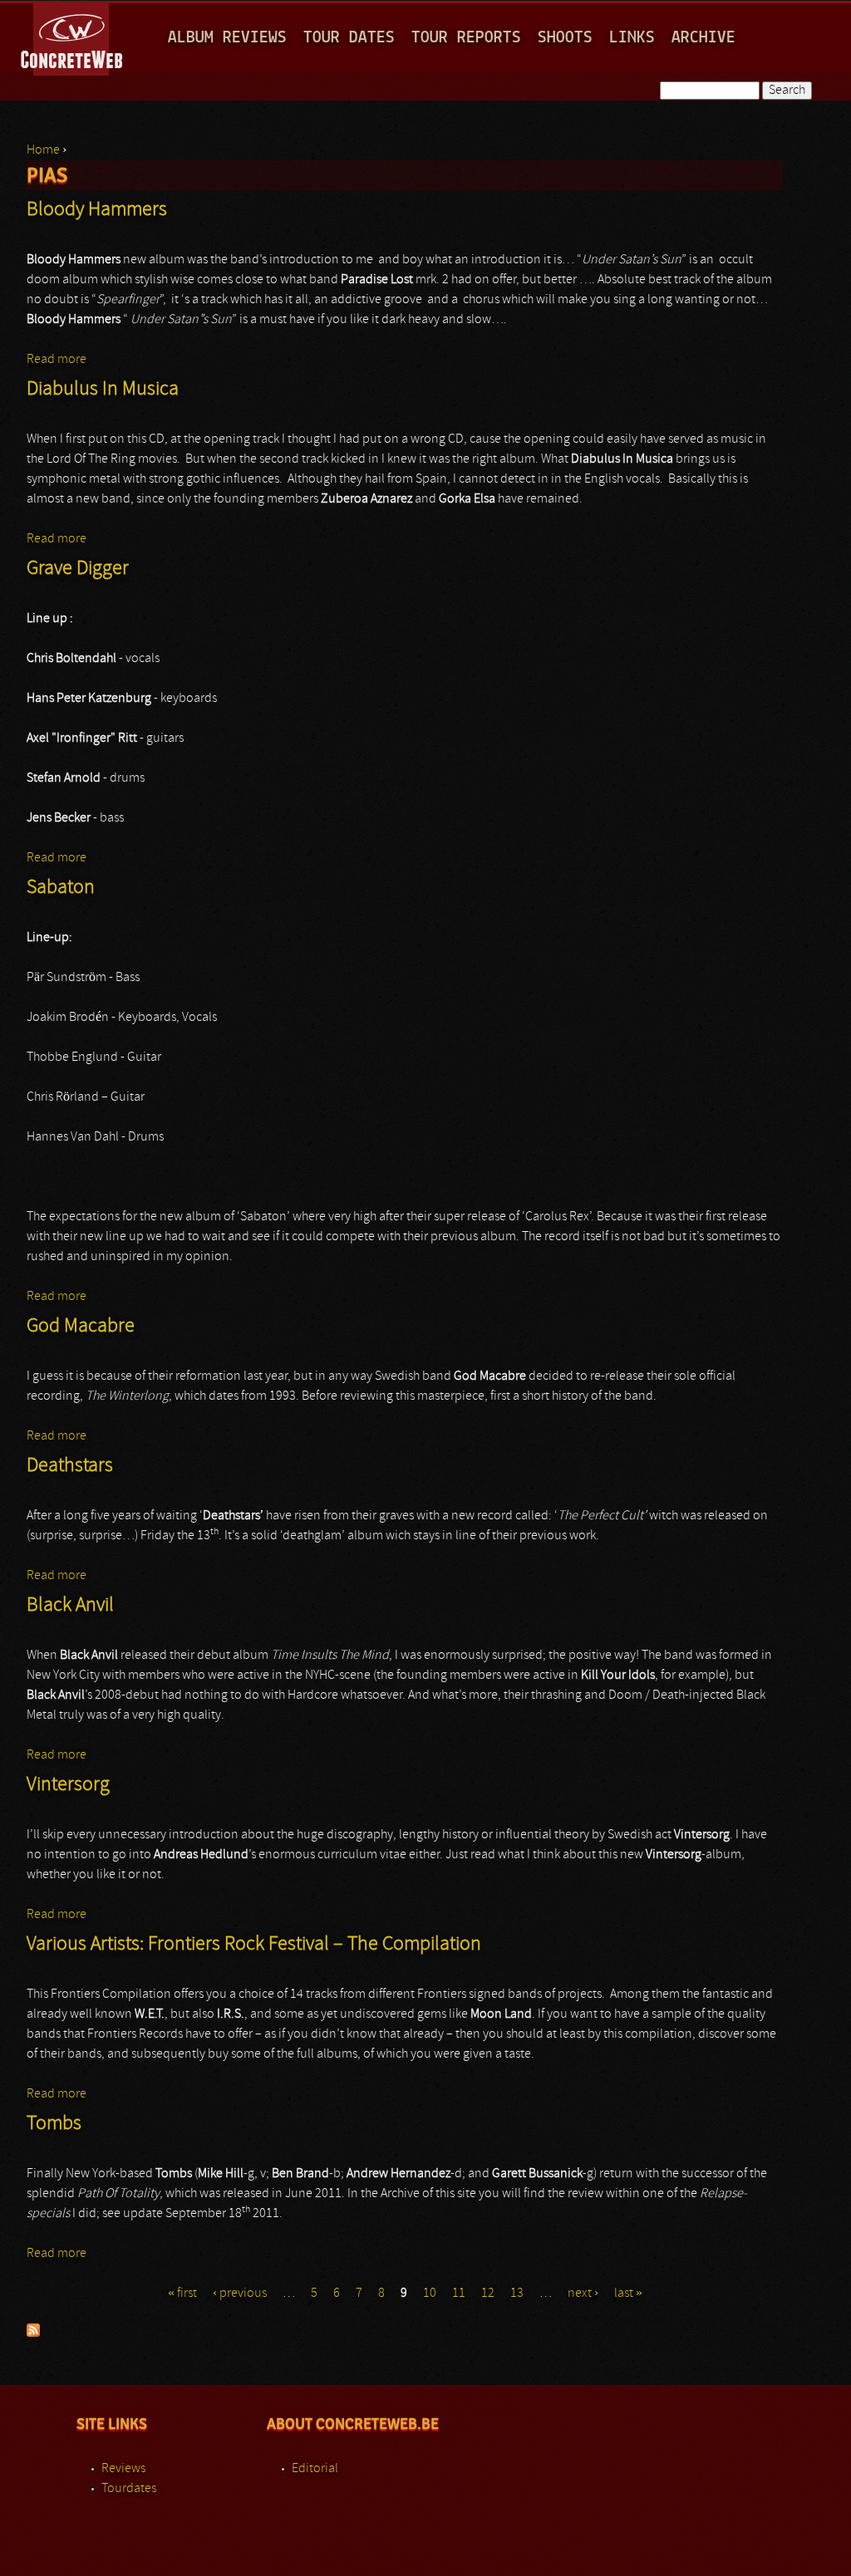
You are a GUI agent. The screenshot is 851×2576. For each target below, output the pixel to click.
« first (182, 2294)
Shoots (565, 38)
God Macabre (81, 1327)
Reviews (123, 2469)
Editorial (315, 2469)
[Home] (73, 37)
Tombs (54, 2124)
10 (430, 2294)
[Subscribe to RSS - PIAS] (33, 2333)
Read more (57, 360)
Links (632, 38)
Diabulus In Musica (103, 390)
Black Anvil (70, 1606)
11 (459, 2294)
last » (628, 2294)
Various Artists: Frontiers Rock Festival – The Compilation (254, 1945)
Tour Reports (466, 38)
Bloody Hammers (97, 210)
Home (43, 150)
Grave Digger (78, 569)
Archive (703, 38)
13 (517, 2294)
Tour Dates (349, 38)
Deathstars (70, 1466)
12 (488, 2294)
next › (583, 2294)
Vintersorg (68, 1785)
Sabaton (61, 888)
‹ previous (240, 2294)
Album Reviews (227, 38)
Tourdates (129, 2489)
